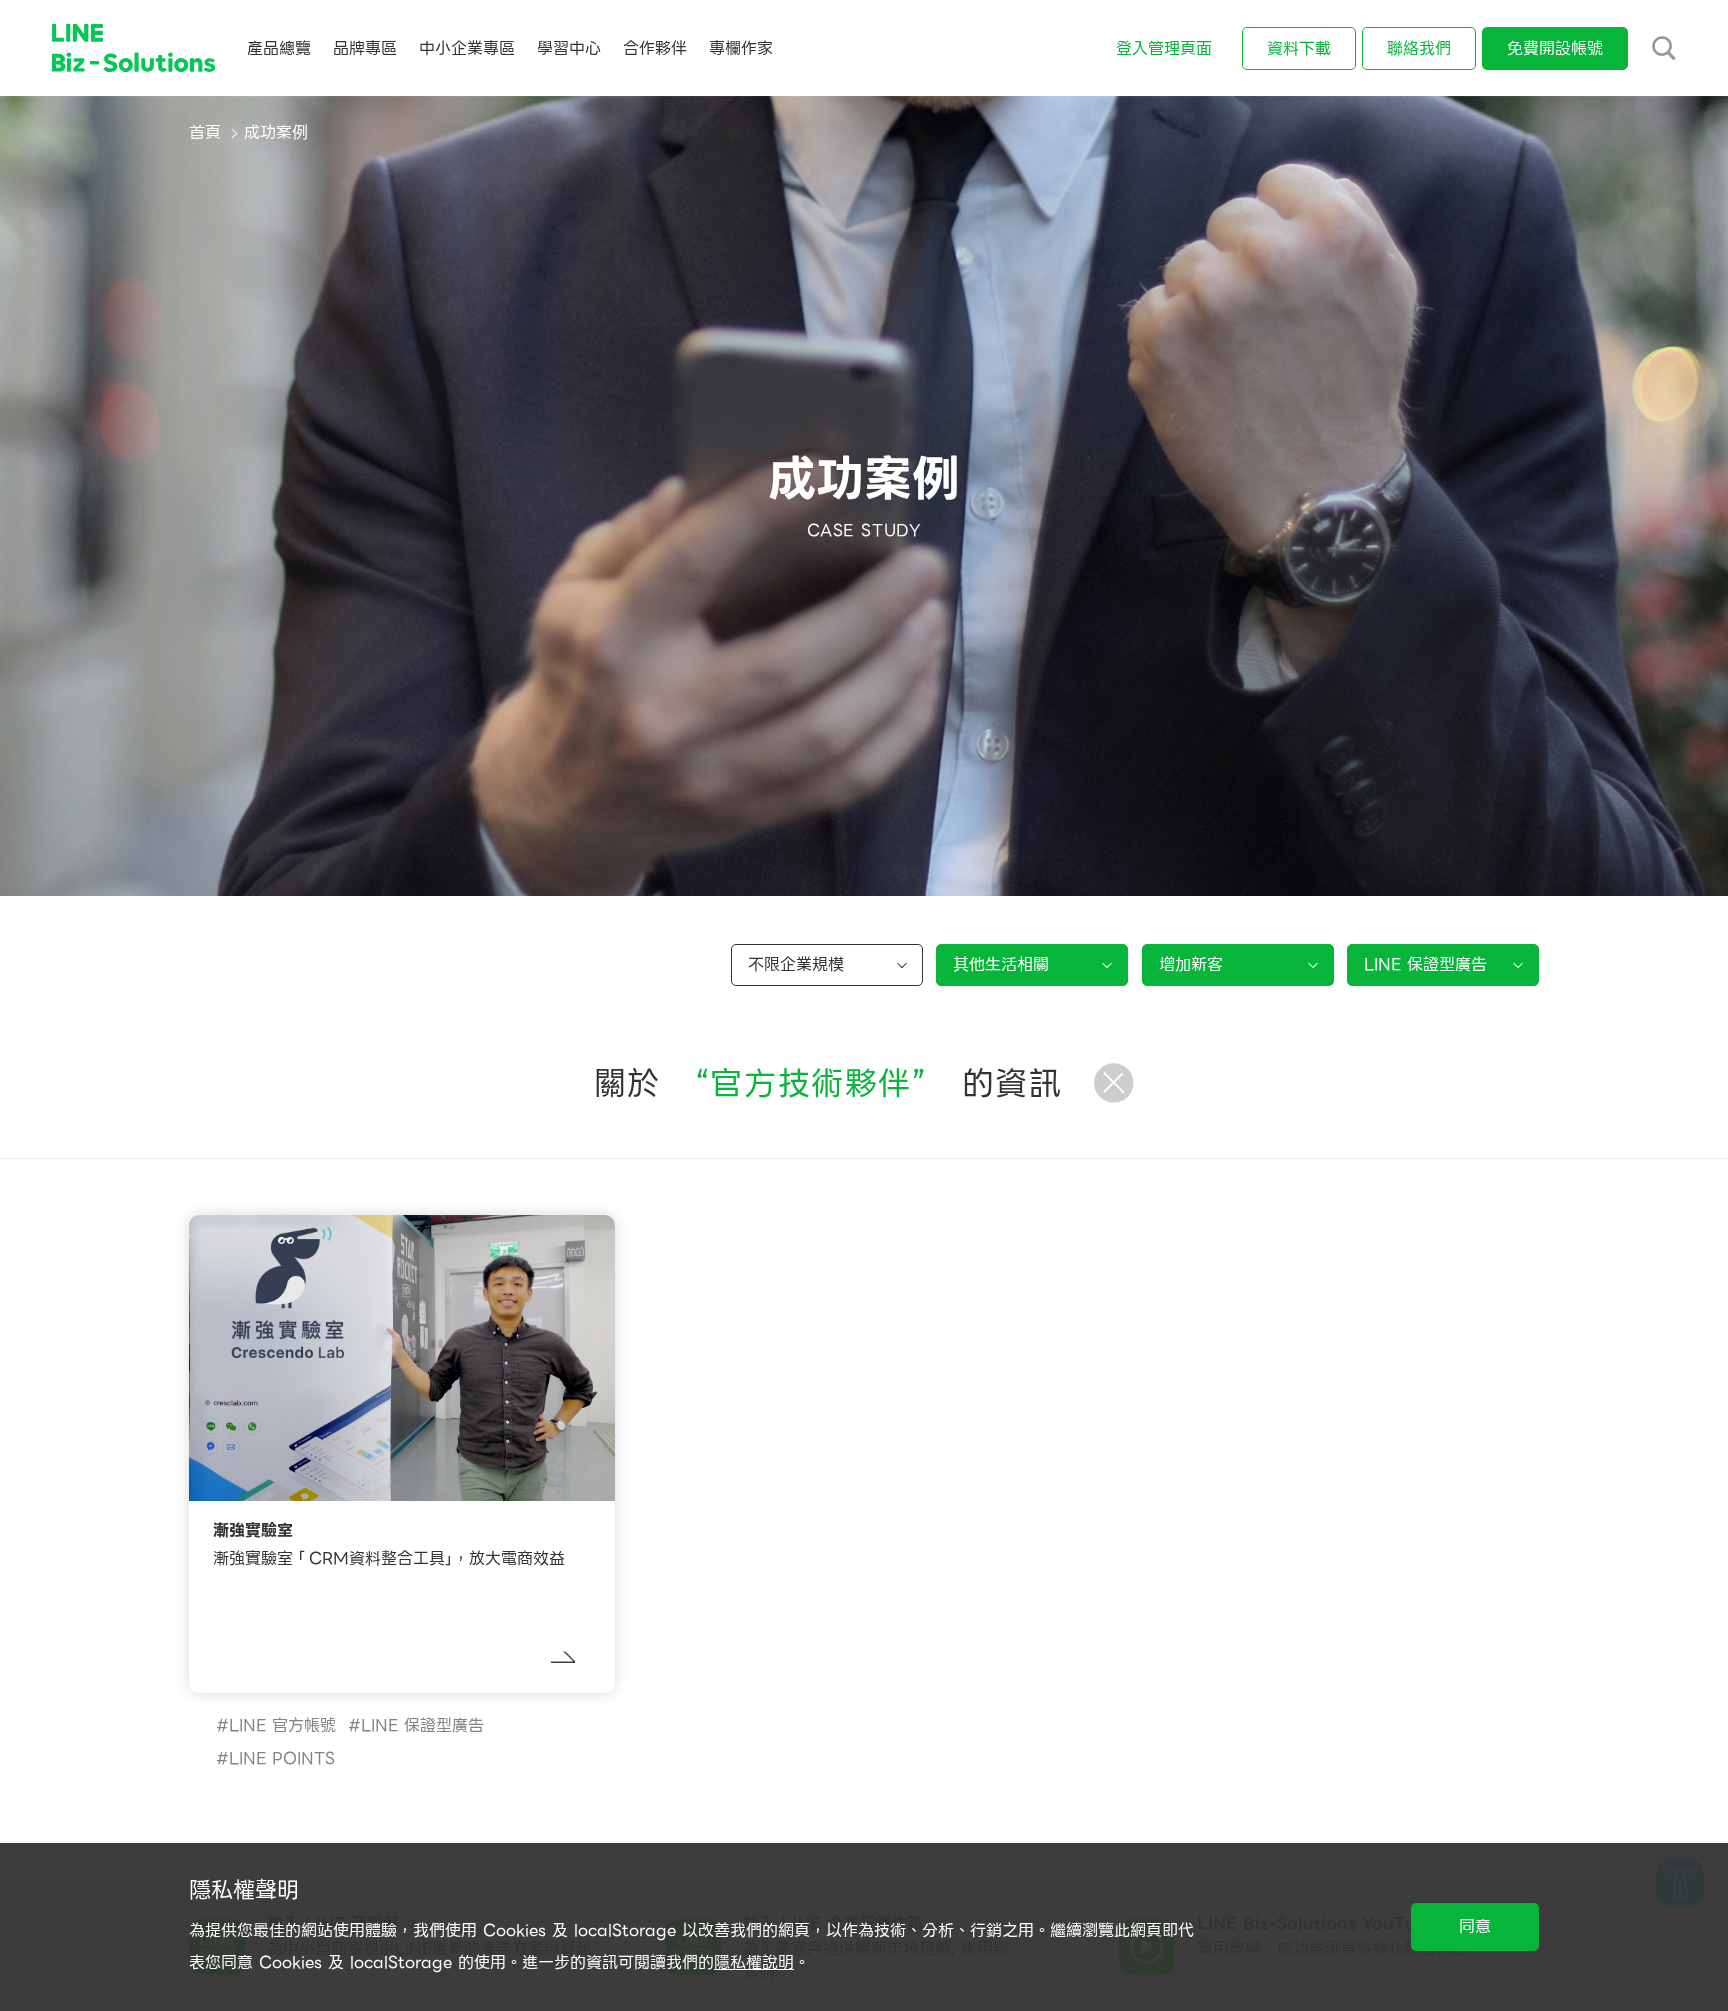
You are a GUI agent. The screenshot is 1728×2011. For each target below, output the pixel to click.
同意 (1475, 1926)
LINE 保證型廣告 (422, 1725)
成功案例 (276, 132)
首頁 (205, 132)
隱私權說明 (754, 1962)
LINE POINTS (282, 1758)
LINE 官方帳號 (282, 1725)
